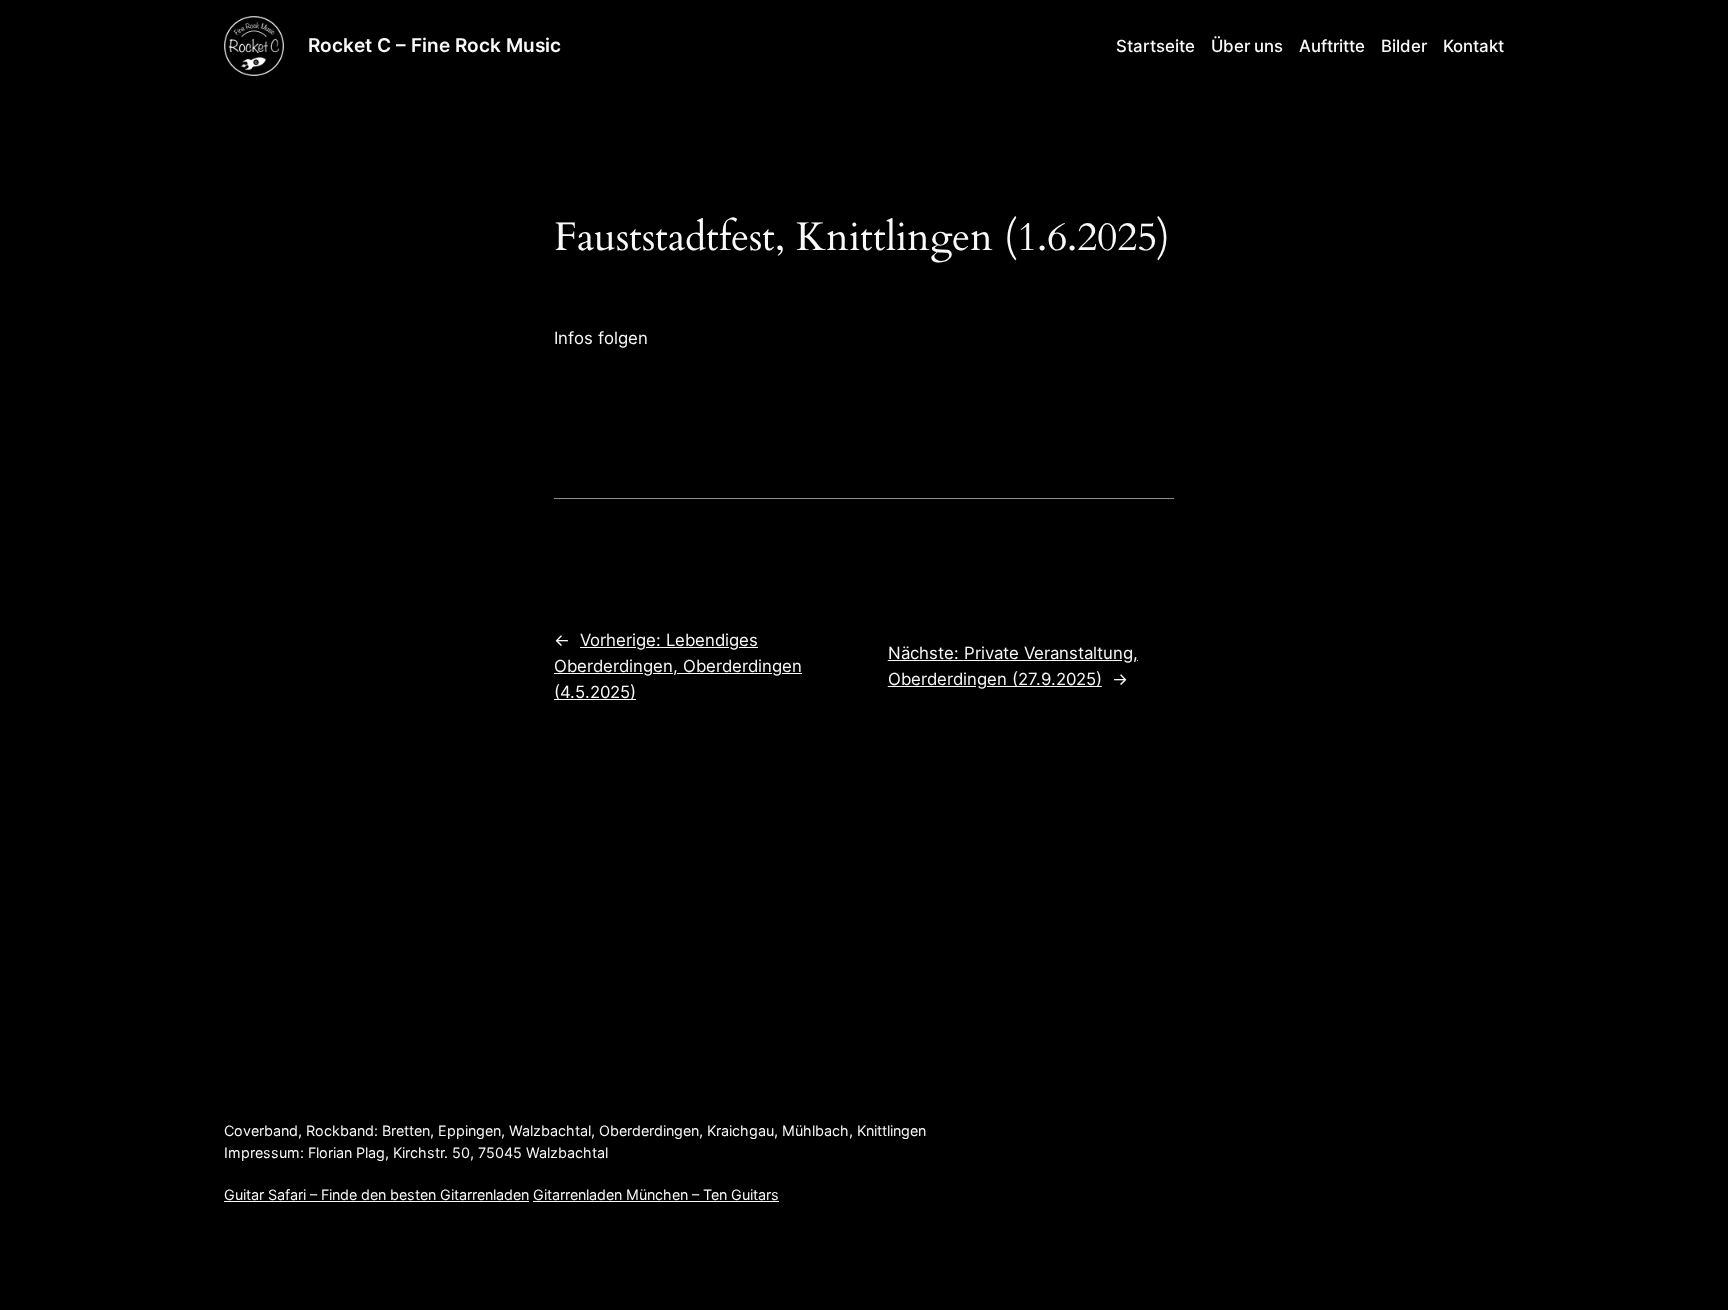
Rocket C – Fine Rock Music (434, 45)
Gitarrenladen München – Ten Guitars (656, 1194)
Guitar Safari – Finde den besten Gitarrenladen (376, 1194)
